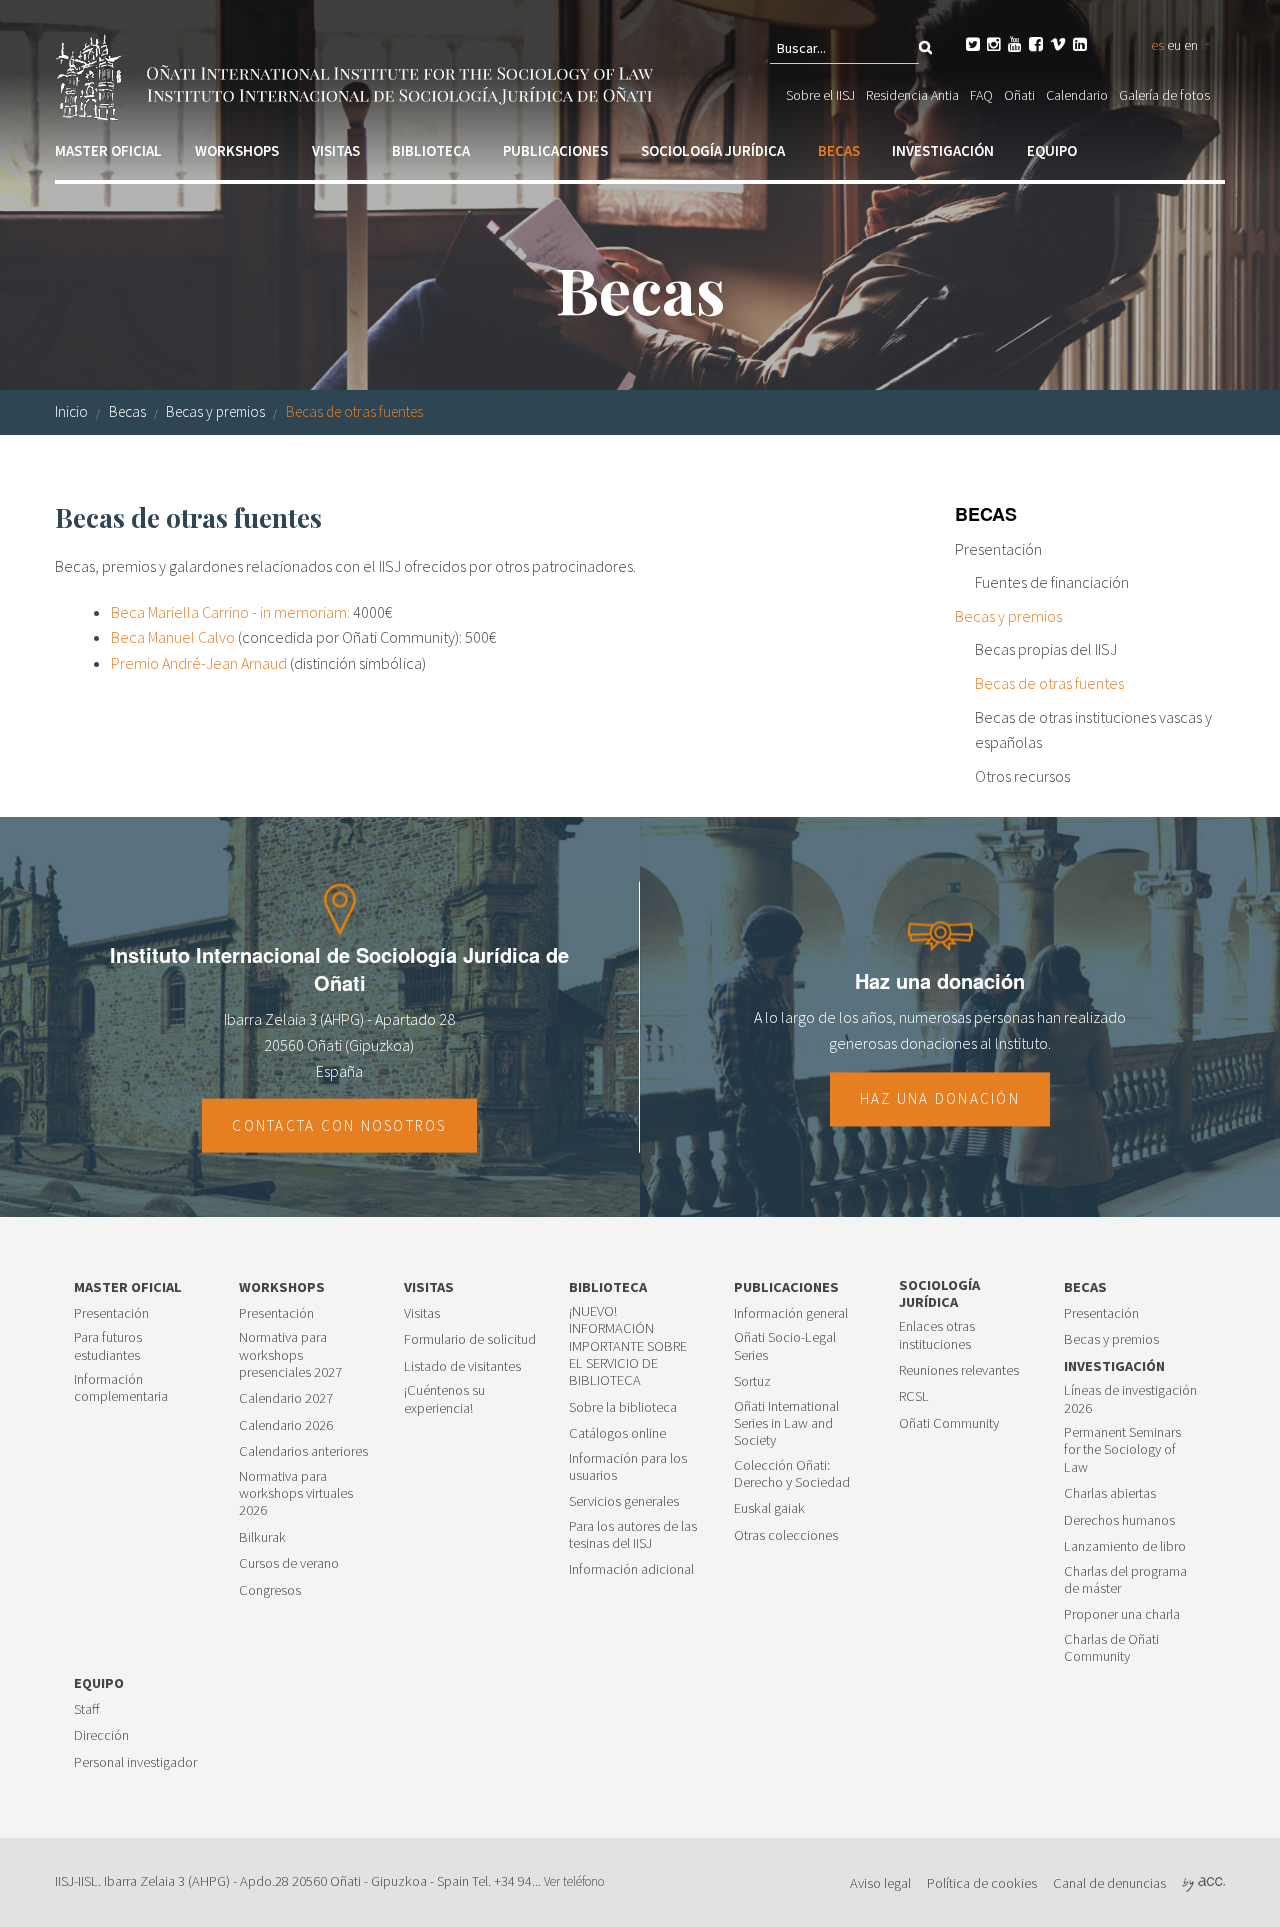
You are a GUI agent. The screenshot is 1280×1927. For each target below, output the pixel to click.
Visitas (336, 150)
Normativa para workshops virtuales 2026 (296, 1494)
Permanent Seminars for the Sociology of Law (1122, 1450)
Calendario (1077, 95)
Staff (87, 1709)
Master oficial (108, 150)
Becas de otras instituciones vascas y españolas (1093, 730)
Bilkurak (262, 1537)
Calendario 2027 (286, 1398)
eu (1174, 45)
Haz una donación (940, 1098)
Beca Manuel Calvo (173, 637)
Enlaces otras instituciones (937, 1335)
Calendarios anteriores (303, 1451)
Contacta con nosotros (339, 1125)
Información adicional (631, 1569)
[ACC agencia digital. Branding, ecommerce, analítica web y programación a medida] (1203, 1883)
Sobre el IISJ (820, 95)
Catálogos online (617, 1433)
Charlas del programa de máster (1125, 1580)
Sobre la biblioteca (623, 1407)
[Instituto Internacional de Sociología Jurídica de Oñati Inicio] (358, 75)
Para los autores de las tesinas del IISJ (633, 1535)
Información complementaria (121, 1388)
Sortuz (752, 1381)
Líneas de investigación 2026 (1130, 1399)
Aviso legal (880, 1883)
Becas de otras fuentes (354, 411)
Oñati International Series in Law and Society (786, 1424)
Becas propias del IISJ (1046, 649)
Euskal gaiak (769, 1508)
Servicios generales (624, 1501)
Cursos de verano (289, 1563)
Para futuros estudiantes (108, 1346)
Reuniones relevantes (959, 1370)
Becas (839, 150)
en (1191, 45)
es (1157, 45)
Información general (791, 1313)
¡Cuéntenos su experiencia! (444, 1399)
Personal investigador (135, 1762)
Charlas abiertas (1110, 1493)
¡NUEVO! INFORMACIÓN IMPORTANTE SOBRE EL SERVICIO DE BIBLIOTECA (628, 1346)
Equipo (1052, 150)
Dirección (101, 1735)
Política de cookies (982, 1883)
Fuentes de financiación (1052, 582)
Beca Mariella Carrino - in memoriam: (230, 612)
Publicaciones (555, 150)
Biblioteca (431, 150)
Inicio (71, 411)
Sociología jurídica (713, 150)
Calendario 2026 (286, 1425)
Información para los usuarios (628, 1467)
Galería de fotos (1164, 95)
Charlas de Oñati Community (1111, 1648)
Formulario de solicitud (470, 1339)
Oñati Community (949, 1423)
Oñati (1019, 95)
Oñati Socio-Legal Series (785, 1346)
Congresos (270, 1590)
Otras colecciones (786, 1535)
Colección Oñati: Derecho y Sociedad (792, 1474)
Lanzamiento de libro (1125, 1546)
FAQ (981, 95)
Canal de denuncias (1109, 1883)
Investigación (943, 150)
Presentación (998, 549)
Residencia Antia (912, 95)
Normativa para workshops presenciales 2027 (290, 1355)
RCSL (914, 1396)
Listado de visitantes (462, 1366)
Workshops (237, 150)
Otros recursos (1022, 776)
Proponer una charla (1122, 1614)
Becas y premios (215, 411)
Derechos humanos (1119, 1520)
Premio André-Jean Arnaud (199, 663)
